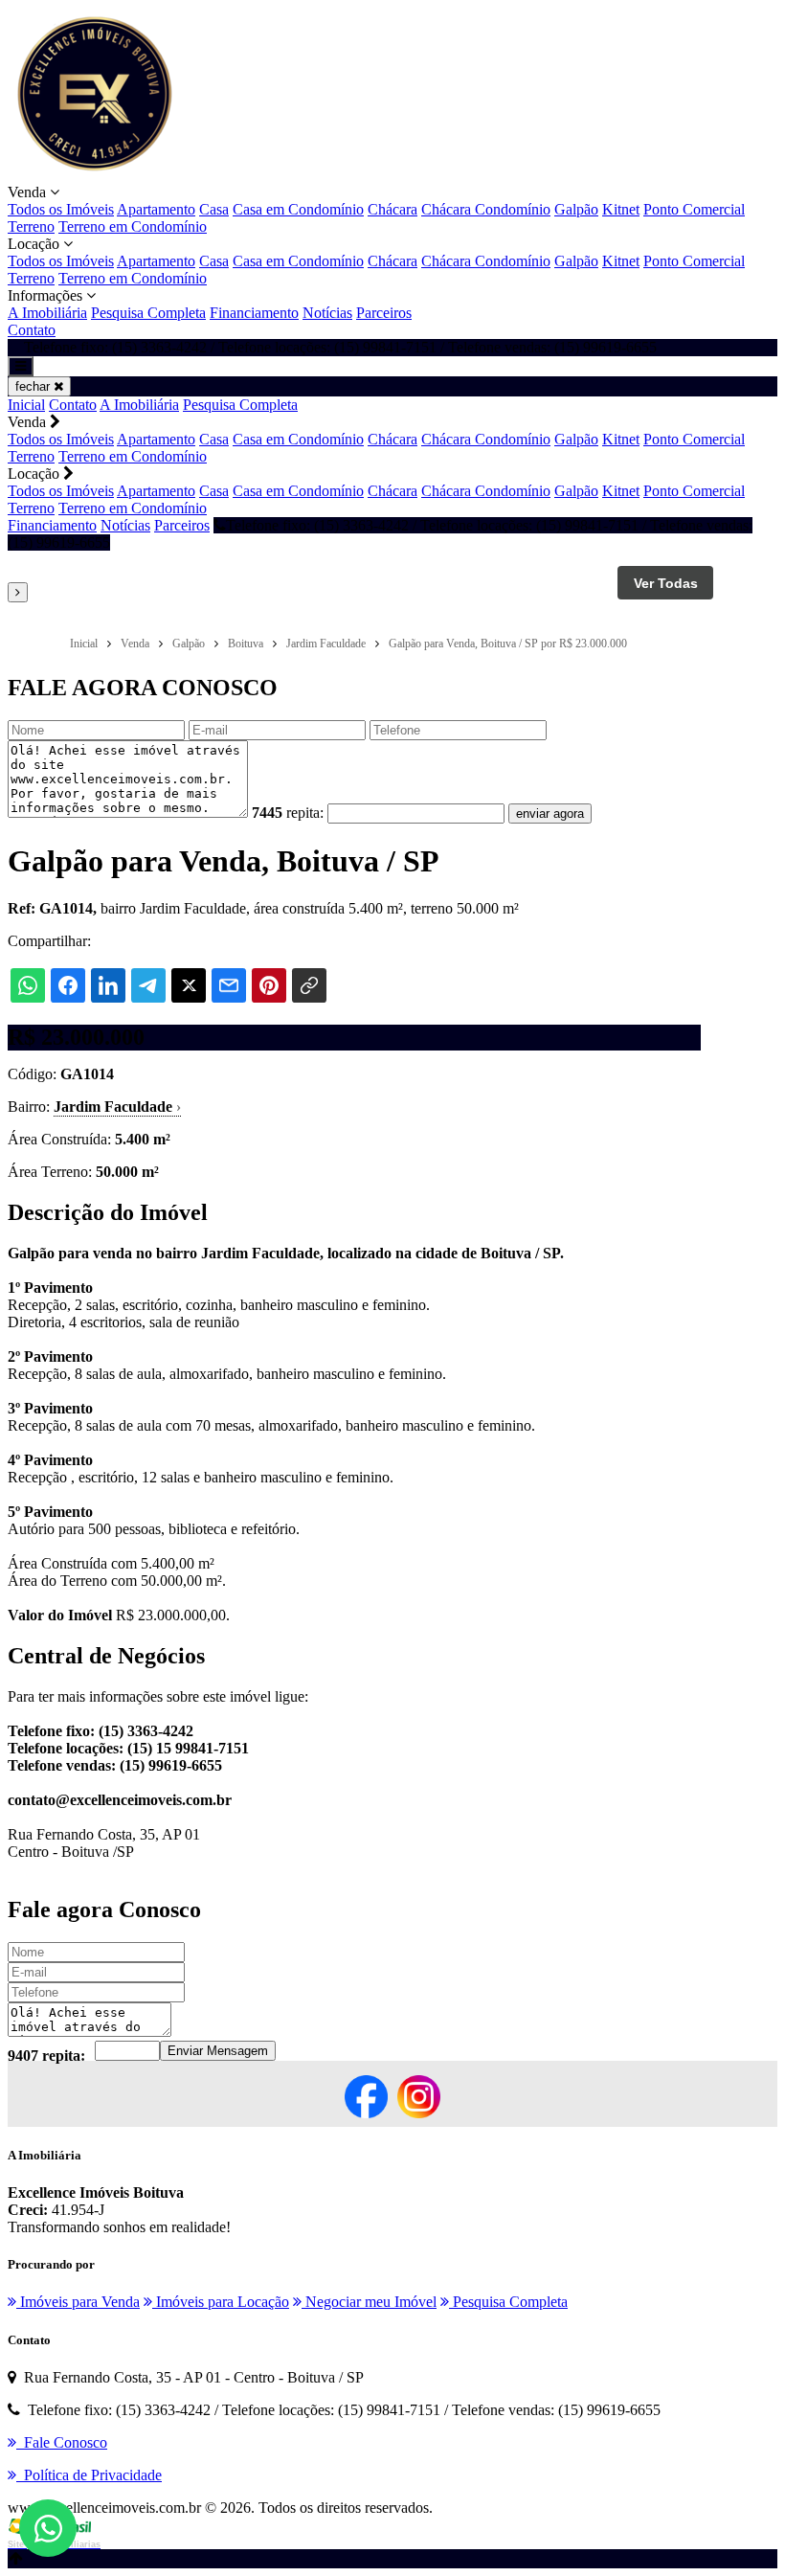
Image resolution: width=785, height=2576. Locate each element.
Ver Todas (666, 583)
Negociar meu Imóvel (369, 2302)
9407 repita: (46, 2056)
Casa (214, 209)
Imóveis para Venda (78, 2302)
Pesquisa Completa (148, 313)
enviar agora (550, 813)
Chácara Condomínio (486, 209)
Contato (32, 330)
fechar (34, 386)
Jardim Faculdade (117, 1107)
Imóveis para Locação (221, 2302)
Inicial (26, 405)
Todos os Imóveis (61, 209)
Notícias (327, 313)
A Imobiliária (47, 313)
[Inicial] (94, 175)
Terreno (31, 226)
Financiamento (254, 313)
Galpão (576, 209)
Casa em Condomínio (298, 209)
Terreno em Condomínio (133, 226)
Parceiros (384, 313)
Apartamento (156, 209)
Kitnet (621, 209)
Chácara (392, 209)
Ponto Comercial (694, 209)
